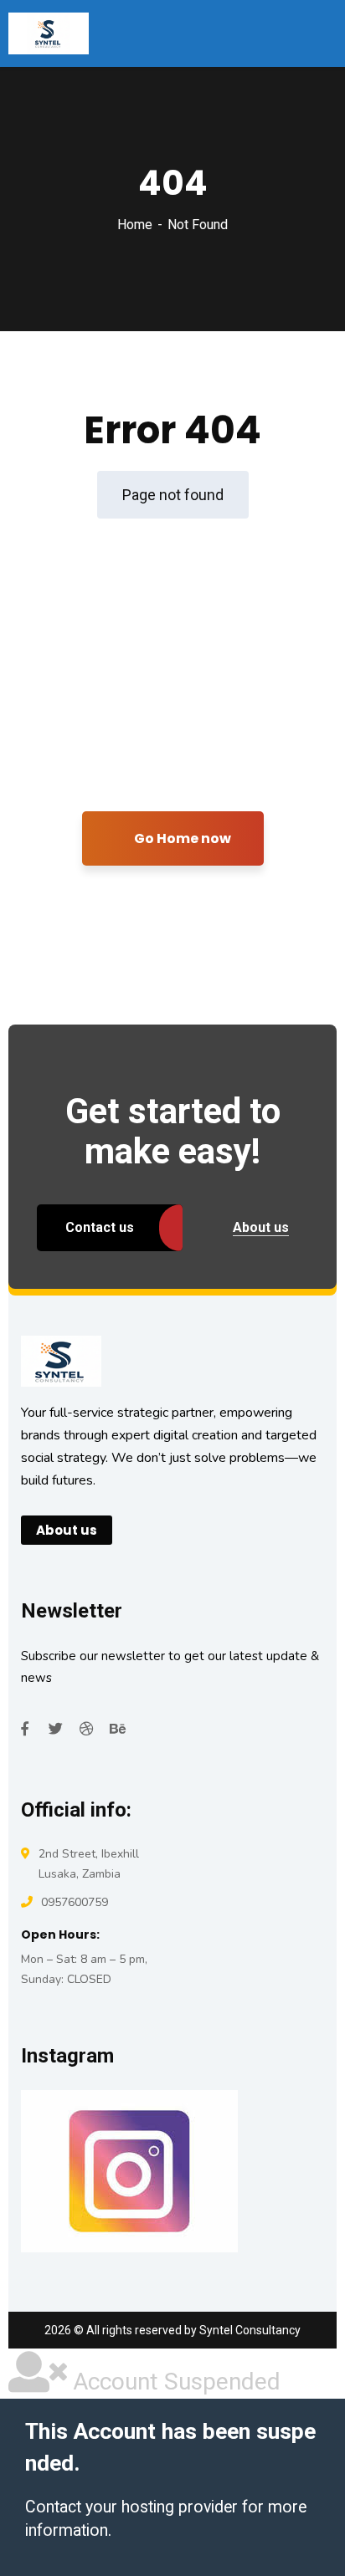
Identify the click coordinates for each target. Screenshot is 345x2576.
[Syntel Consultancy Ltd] (49, 33)
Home (135, 225)
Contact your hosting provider (131, 2507)
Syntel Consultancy (250, 2330)
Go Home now (181, 838)
